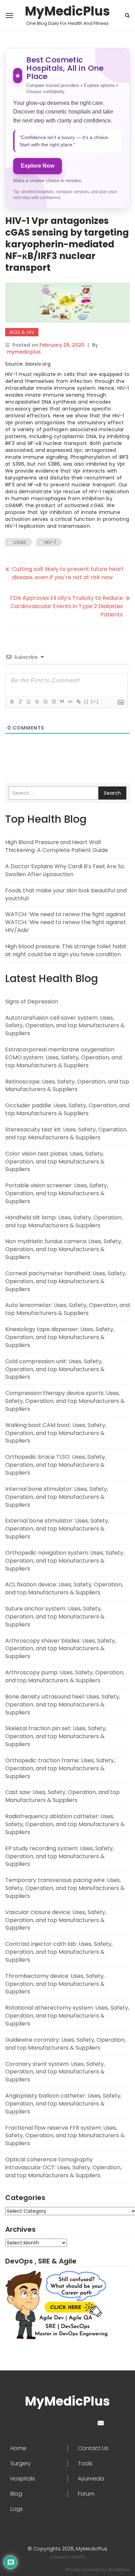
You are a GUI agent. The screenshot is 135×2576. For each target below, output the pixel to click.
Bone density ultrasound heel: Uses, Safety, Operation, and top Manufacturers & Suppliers (63, 1705)
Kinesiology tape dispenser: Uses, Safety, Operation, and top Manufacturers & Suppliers (60, 1337)
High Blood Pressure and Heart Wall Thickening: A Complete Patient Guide (57, 846)
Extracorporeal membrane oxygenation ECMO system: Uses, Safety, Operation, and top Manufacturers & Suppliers (64, 1057)
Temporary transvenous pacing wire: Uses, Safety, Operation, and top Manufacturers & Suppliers (65, 1888)
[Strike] (37, 702)
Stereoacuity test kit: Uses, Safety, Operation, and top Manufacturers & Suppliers (66, 1133)
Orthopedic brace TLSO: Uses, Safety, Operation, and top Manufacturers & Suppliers (56, 1465)
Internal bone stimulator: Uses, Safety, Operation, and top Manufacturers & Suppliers (57, 1497)
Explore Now (38, 166)
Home (18, 2448)
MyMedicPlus (67, 11)
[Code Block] (70, 702)
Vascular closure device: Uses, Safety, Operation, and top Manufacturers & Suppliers (56, 1920)
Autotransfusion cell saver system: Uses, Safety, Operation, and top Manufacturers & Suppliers (65, 1026)
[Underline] (28, 702)
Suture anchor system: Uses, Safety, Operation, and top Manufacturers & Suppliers (55, 1617)
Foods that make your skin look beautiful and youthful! (66, 894)
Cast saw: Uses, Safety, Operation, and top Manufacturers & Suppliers (62, 1796)
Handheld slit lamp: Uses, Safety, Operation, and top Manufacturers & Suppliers (64, 1221)
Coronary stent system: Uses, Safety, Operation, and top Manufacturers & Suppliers (55, 2072)
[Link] (78, 702)
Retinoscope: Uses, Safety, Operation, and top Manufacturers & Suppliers (67, 1086)
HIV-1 (50, 542)
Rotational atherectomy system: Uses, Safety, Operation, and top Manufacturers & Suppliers (67, 2016)
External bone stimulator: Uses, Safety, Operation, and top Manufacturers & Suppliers (57, 1529)
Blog (16, 2494)
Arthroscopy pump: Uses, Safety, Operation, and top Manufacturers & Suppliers (65, 1676)
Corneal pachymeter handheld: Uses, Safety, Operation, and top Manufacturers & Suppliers (66, 1281)
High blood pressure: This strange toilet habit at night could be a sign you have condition (66, 950)
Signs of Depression (32, 1002)
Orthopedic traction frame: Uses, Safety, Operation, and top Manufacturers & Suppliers (60, 1768)
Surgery (21, 2464)
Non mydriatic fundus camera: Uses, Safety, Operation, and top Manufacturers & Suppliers (64, 1249)
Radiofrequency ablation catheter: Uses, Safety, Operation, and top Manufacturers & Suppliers (65, 1824)
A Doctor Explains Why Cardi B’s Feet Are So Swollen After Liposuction (65, 870)
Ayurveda (91, 2479)
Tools (85, 2464)
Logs (17, 2509)
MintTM (78, 2557)
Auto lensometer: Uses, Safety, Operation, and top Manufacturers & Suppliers (67, 1309)
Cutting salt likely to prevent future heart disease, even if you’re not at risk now (68, 573)
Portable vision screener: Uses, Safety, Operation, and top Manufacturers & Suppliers (57, 1193)
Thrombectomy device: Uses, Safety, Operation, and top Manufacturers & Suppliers (55, 1984)
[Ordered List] (45, 702)
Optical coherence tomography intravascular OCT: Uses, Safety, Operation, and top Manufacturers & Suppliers (63, 2167)
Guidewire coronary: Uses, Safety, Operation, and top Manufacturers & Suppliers (65, 2044)
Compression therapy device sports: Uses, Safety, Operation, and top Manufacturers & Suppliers (65, 1401)
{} (87, 701)
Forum (86, 2494)
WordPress (119, 2570)
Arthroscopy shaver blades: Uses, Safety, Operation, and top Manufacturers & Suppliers (61, 1649)
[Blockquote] (62, 702)
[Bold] (12, 702)
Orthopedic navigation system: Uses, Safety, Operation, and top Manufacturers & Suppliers (65, 1561)
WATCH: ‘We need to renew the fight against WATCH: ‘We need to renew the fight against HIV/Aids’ (66, 922)
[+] (95, 701)
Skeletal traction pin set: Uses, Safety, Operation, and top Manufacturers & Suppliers (56, 1736)
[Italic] (20, 702)
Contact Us (93, 2448)
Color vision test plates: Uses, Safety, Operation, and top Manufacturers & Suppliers (55, 1162)
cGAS (20, 542)
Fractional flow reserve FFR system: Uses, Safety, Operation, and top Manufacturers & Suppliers (65, 2136)
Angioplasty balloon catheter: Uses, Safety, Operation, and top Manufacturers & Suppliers (63, 2104)
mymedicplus (24, 352)
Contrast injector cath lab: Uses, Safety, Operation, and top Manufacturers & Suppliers (59, 1952)
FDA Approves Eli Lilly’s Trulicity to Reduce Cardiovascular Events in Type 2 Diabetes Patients (66, 606)
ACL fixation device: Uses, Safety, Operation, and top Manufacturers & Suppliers (64, 1588)
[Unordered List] (53, 702)
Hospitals (23, 2479)
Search (112, 793)
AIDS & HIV (22, 332)
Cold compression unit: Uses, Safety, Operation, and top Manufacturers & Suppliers (55, 1369)
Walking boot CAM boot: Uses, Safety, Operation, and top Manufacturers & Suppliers (56, 1433)
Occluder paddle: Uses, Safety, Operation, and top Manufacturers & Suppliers (67, 1109)
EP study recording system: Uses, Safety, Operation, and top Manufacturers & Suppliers (60, 1856)
